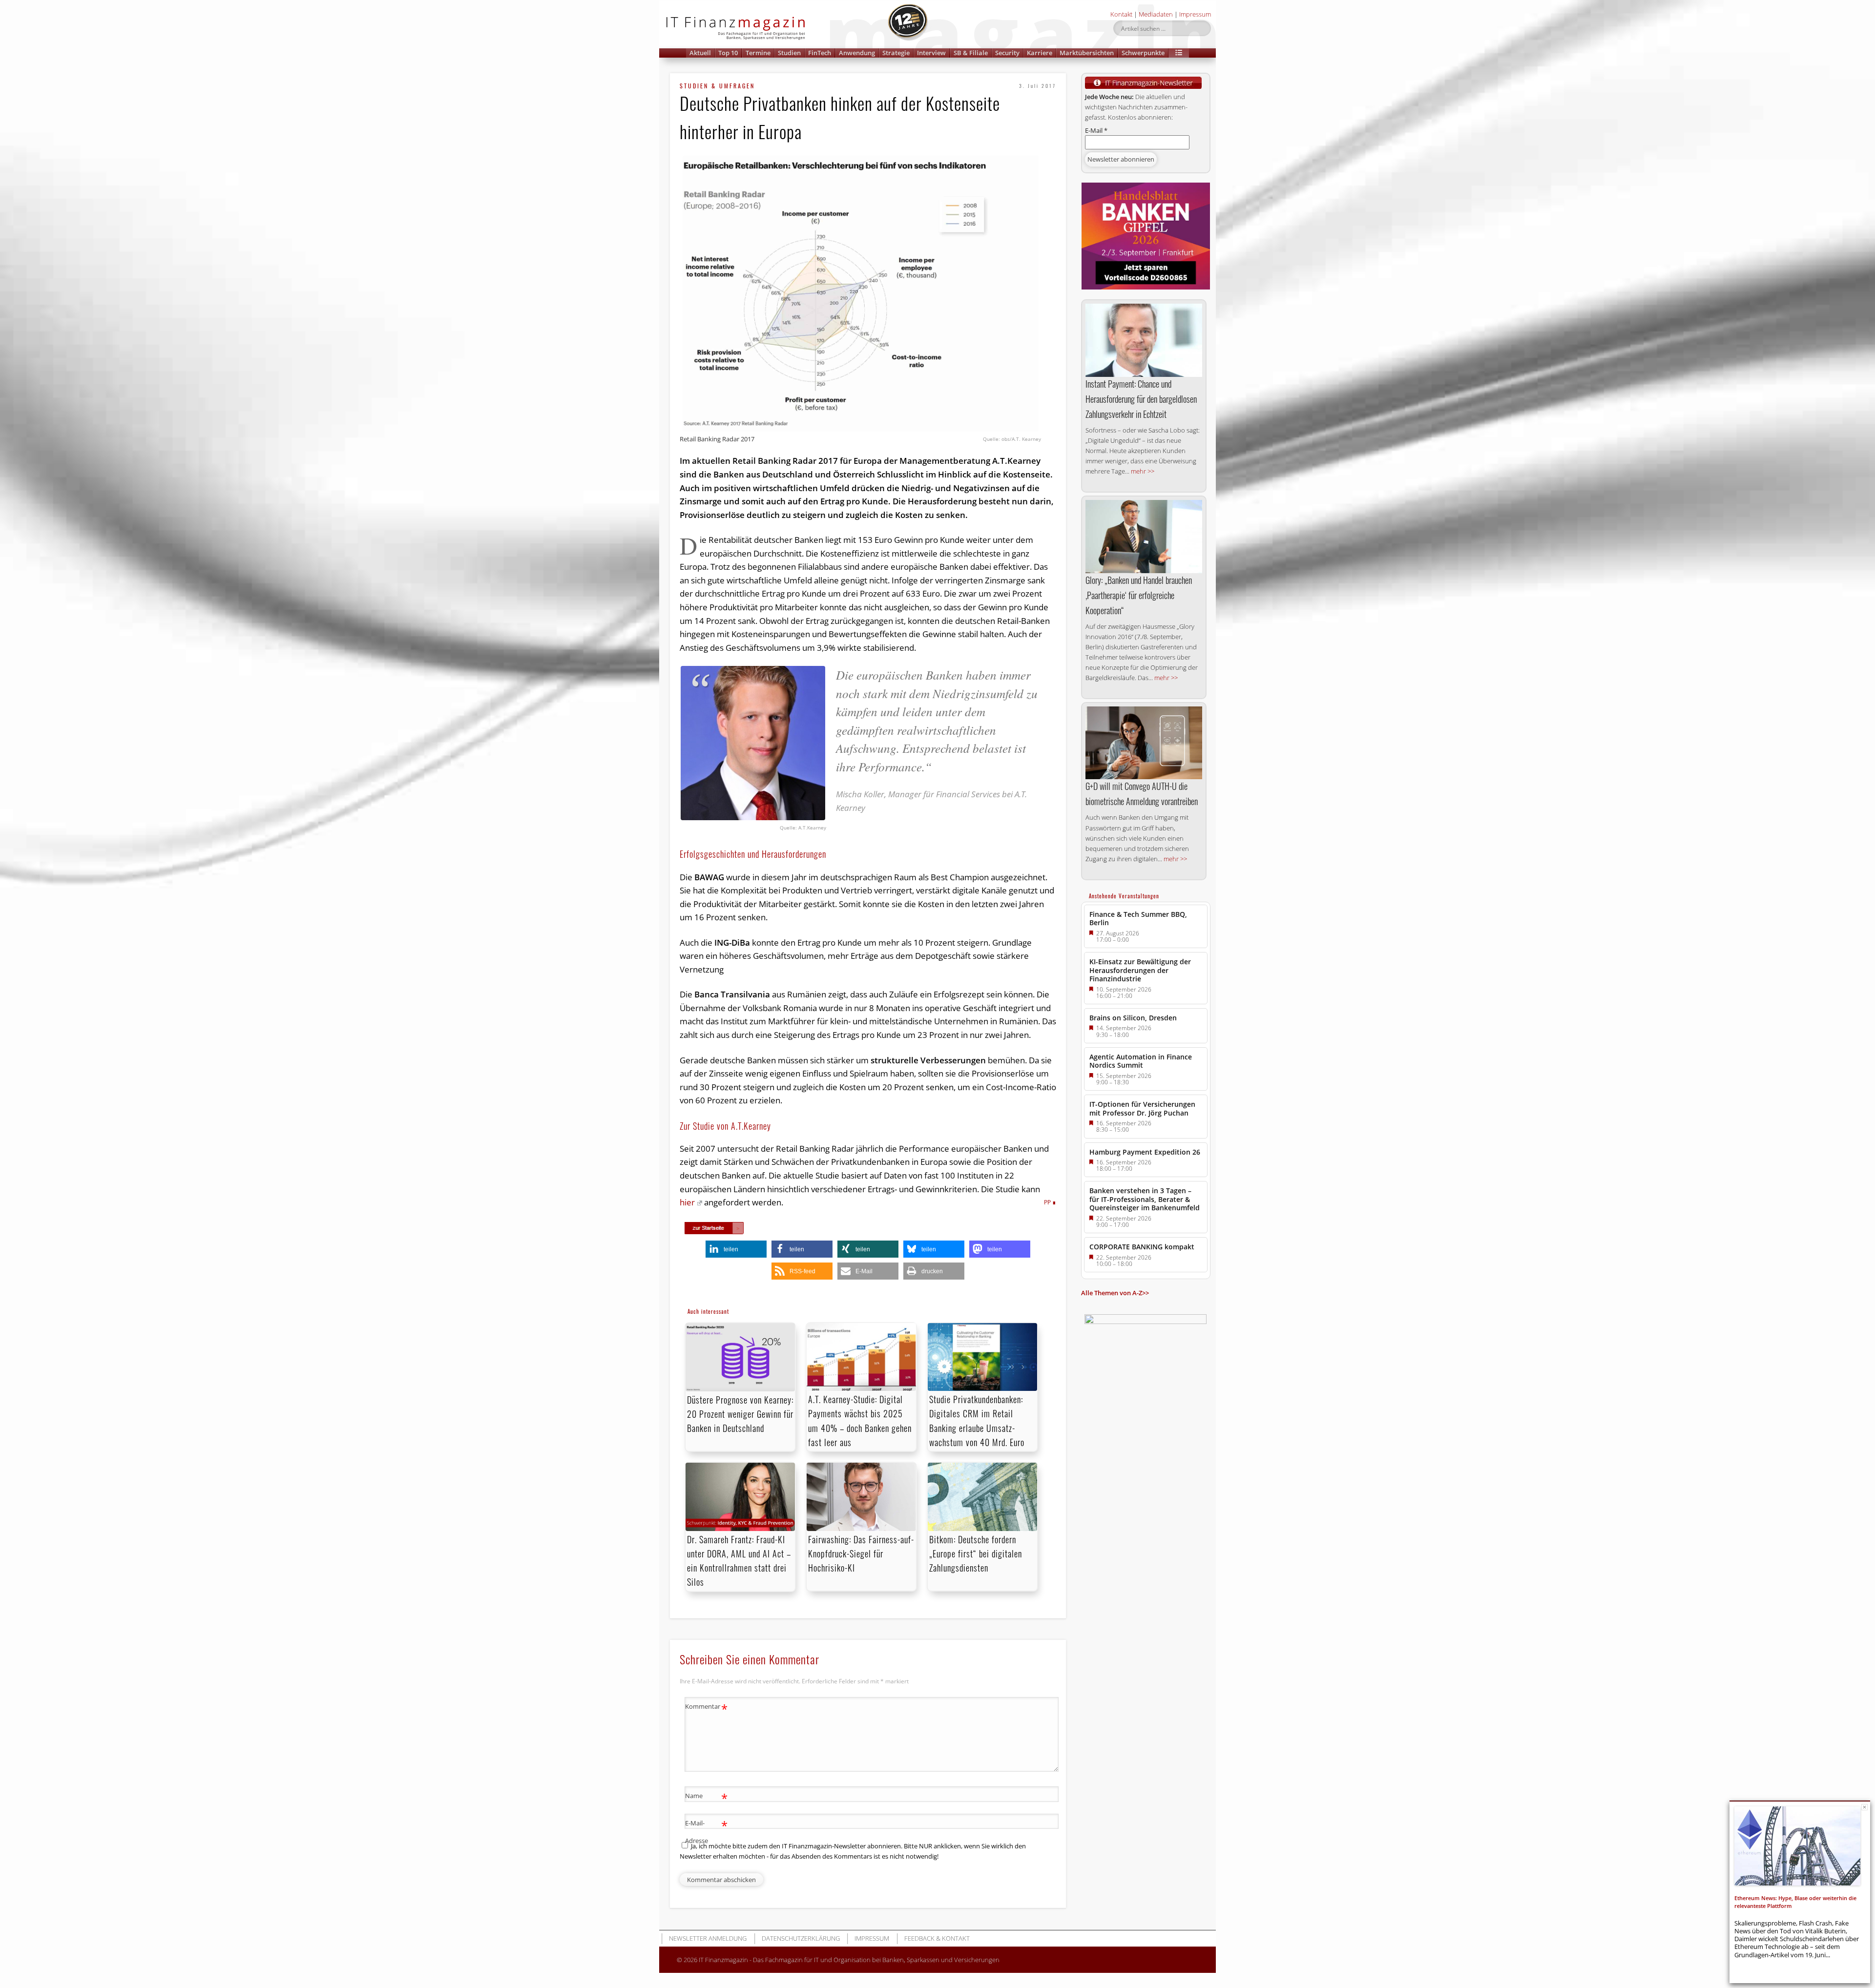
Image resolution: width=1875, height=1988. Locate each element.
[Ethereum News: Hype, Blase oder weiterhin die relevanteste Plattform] (1797, 1846)
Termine (758, 53)
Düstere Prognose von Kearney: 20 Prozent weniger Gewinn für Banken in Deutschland (740, 1414)
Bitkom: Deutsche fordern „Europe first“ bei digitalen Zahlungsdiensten (976, 1553)
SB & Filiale (971, 53)
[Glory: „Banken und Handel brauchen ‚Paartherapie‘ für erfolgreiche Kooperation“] (1144, 537)
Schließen (1865, 1807)
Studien (789, 53)
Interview (931, 53)
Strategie (896, 53)
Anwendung (857, 53)
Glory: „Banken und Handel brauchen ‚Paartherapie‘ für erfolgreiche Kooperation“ (1139, 595)
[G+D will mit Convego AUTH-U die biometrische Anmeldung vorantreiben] (1144, 743)
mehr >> (1143, 471)
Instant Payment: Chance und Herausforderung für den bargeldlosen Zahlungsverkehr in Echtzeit (1141, 399)
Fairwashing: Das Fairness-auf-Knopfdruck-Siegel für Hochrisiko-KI (861, 1553)
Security (1007, 53)
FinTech (820, 53)
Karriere (1040, 53)
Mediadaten (1156, 14)
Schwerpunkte (1143, 53)
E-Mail (1096, 130)
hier (687, 1202)
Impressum (1195, 14)
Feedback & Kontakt (937, 1938)
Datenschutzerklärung (801, 1938)
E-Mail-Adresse (706, 1831)
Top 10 (728, 53)
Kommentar (706, 1708)
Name (706, 1797)
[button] (1179, 53)
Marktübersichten (1087, 53)
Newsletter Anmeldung (708, 1938)
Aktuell (700, 53)
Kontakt (1121, 14)
